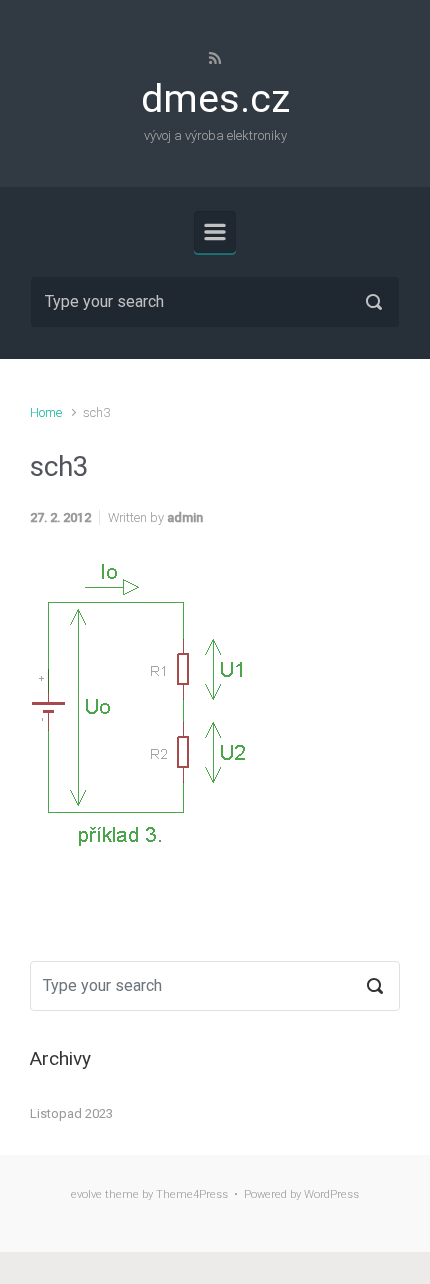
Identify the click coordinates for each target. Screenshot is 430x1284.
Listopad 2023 (71, 1113)
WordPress (331, 1194)
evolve (86, 1194)
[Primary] (215, 232)
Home (46, 412)
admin (185, 517)
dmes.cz (215, 99)
